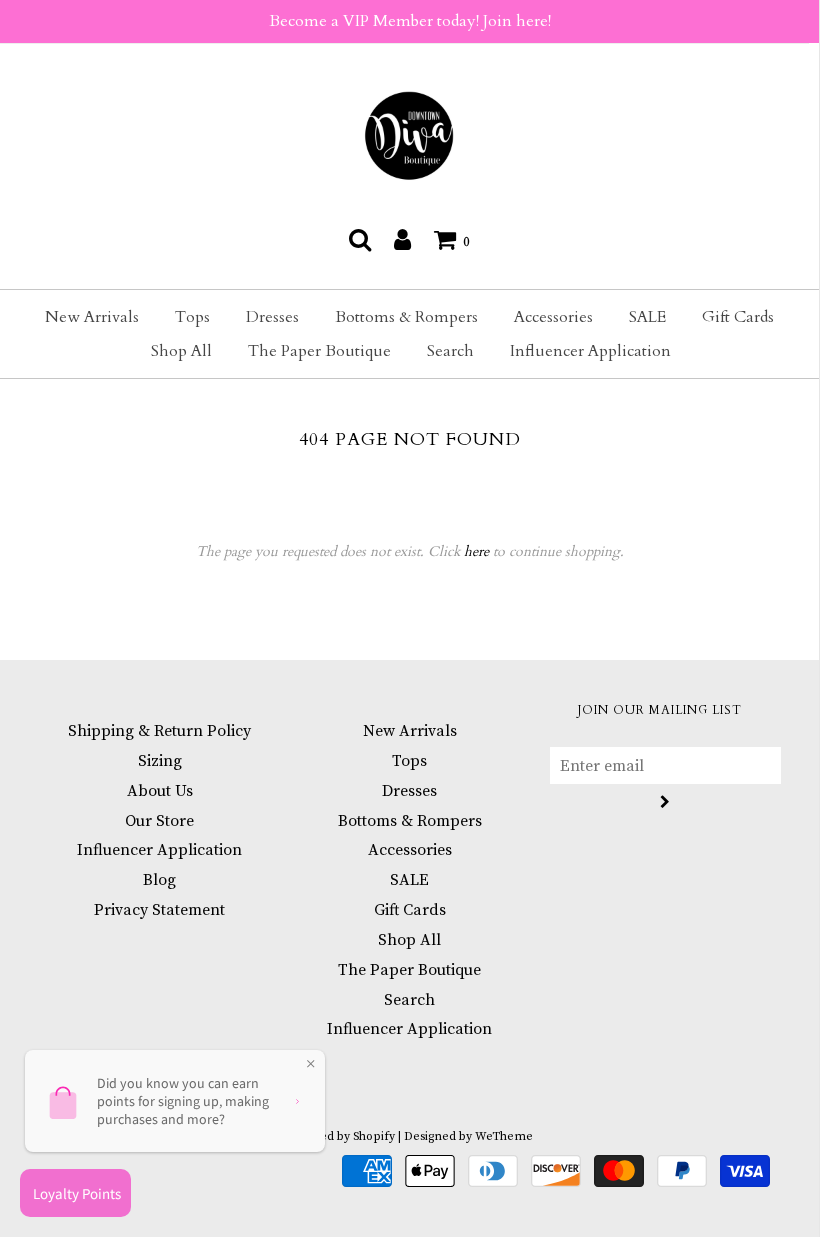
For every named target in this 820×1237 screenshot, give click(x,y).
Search (450, 351)
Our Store (159, 821)
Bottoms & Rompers (406, 317)
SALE (647, 317)
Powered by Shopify (339, 1136)
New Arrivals (92, 317)
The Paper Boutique (319, 351)
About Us (160, 791)
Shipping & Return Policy (159, 731)
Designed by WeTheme (468, 1136)
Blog (159, 880)
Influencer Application (590, 351)
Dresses (272, 317)
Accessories (553, 317)
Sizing (160, 761)
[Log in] (402, 239)
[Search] (360, 239)
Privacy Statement (159, 910)
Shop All (181, 351)
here (476, 551)
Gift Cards (738, 317)
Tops (192, 317)
